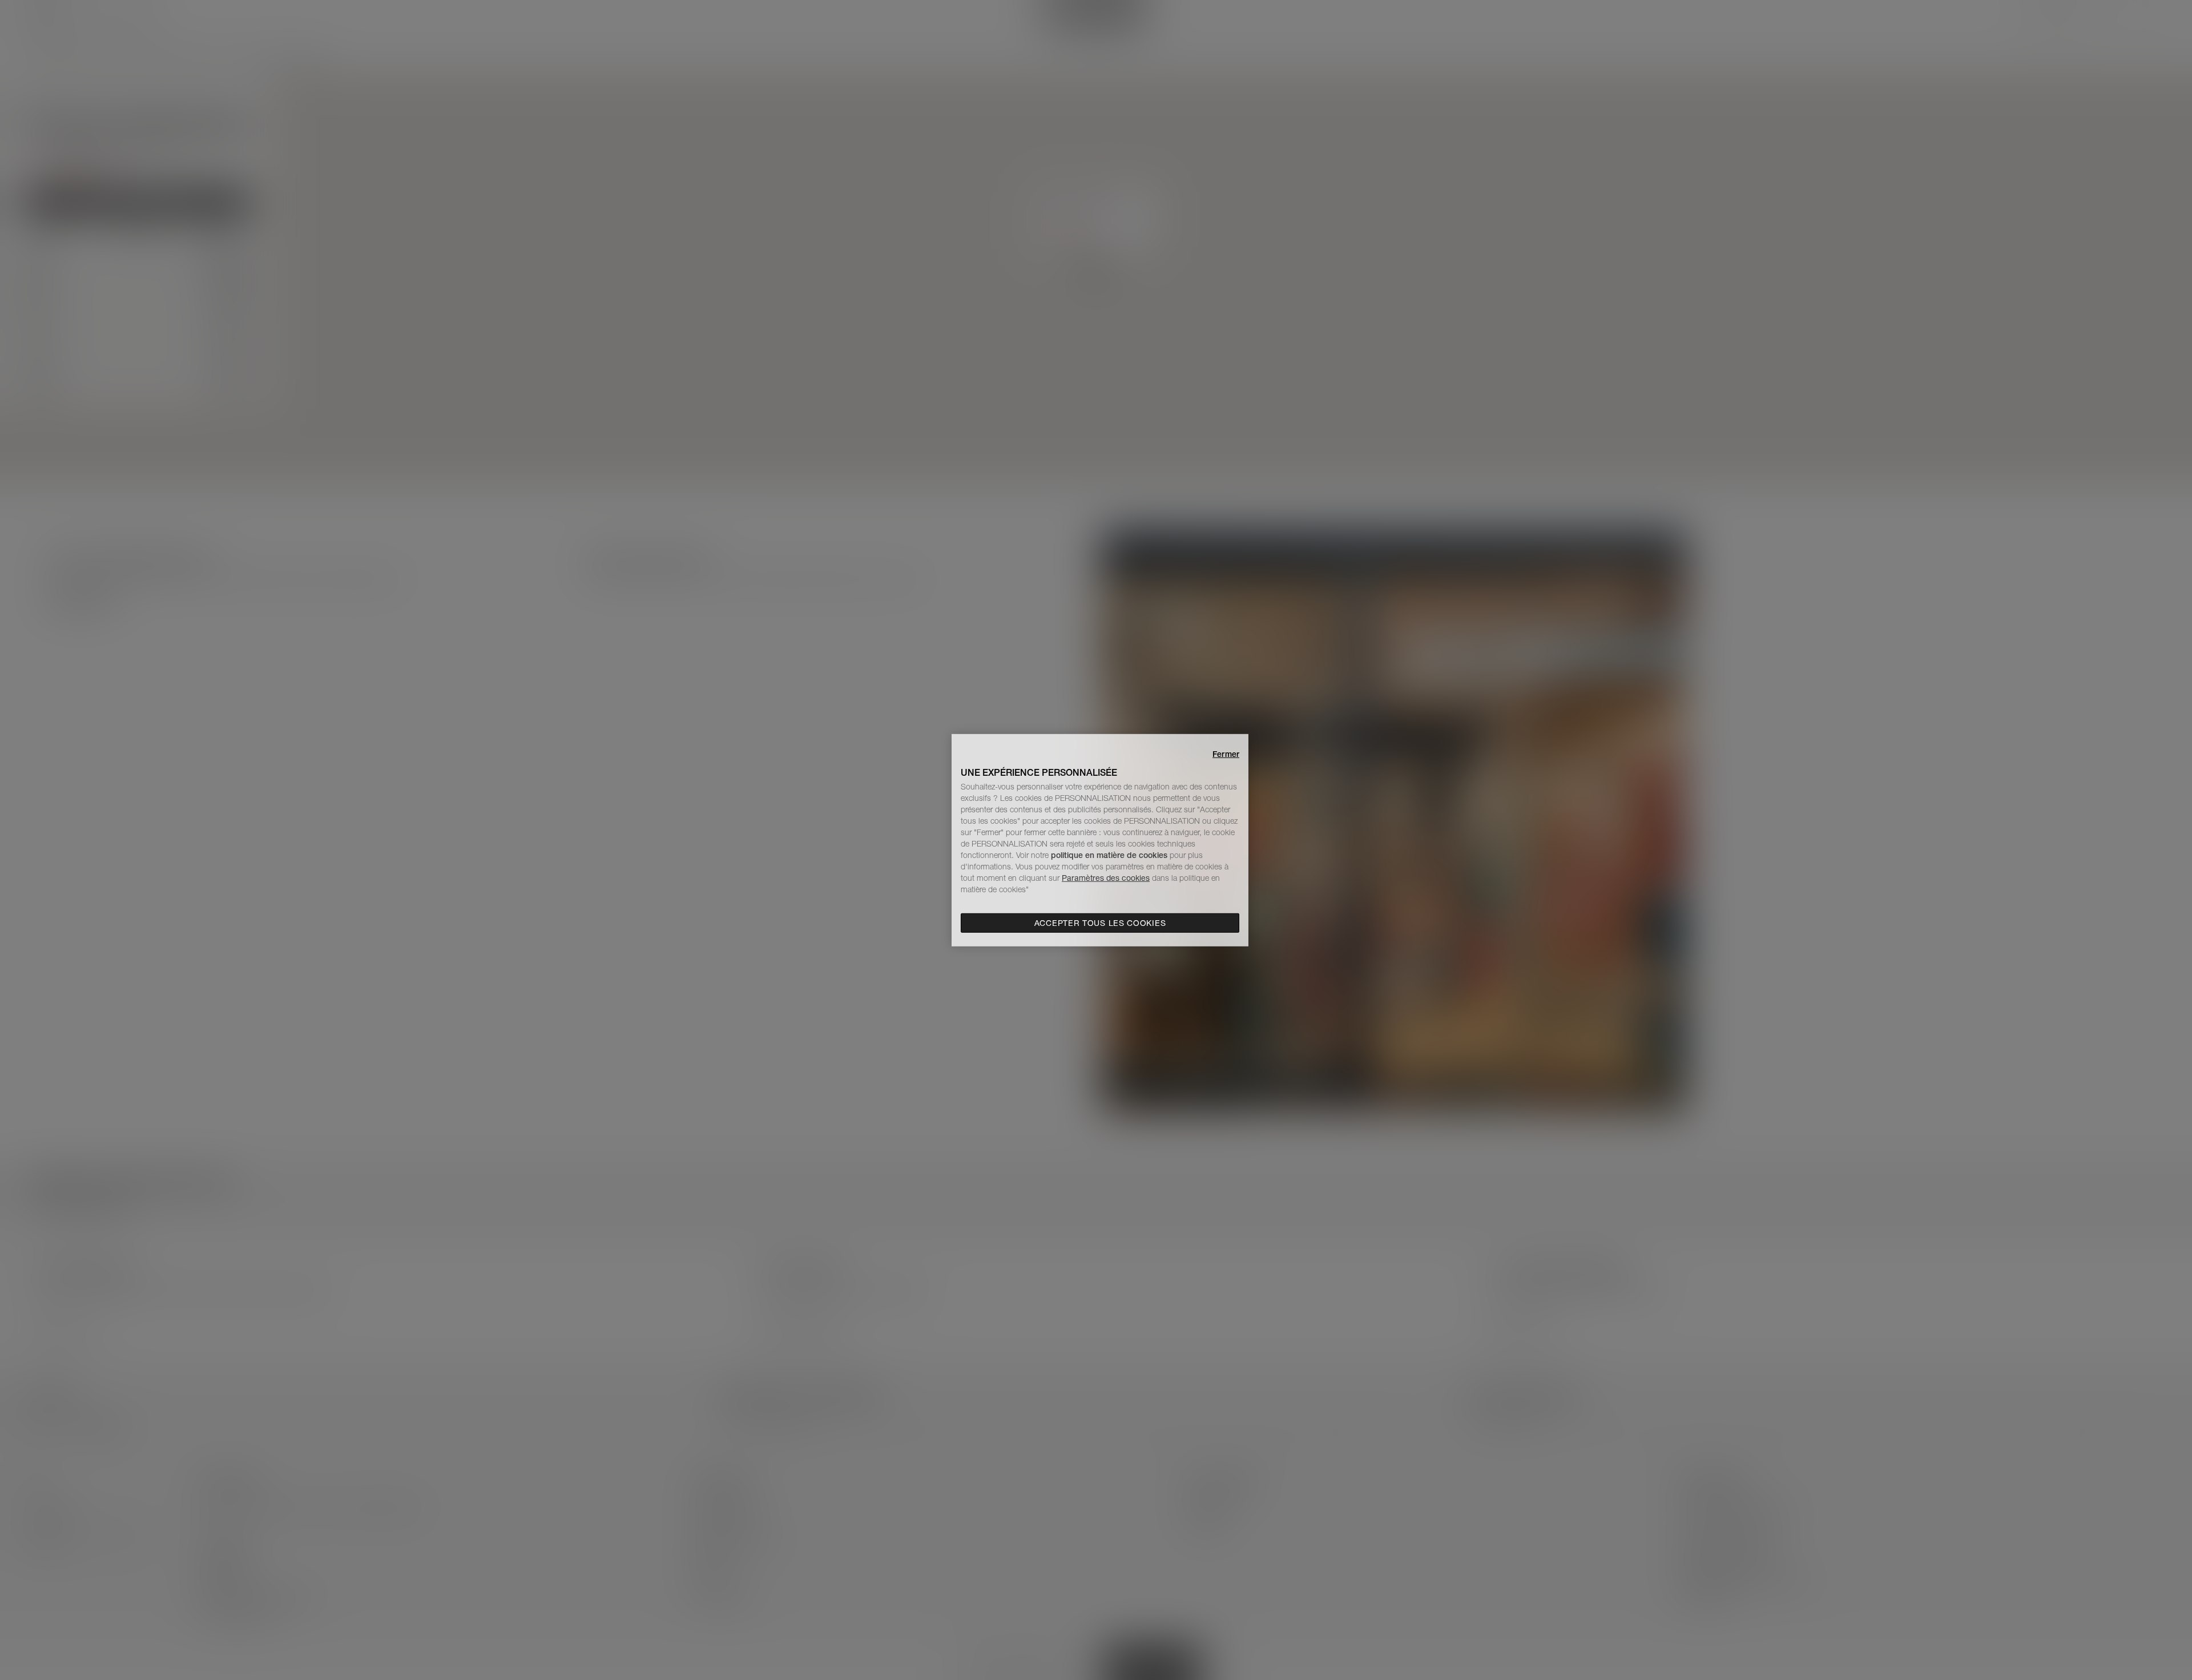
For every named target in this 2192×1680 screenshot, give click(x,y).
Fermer (1226, 754)
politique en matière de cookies (1110, 855)
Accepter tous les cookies (1100, 923)
